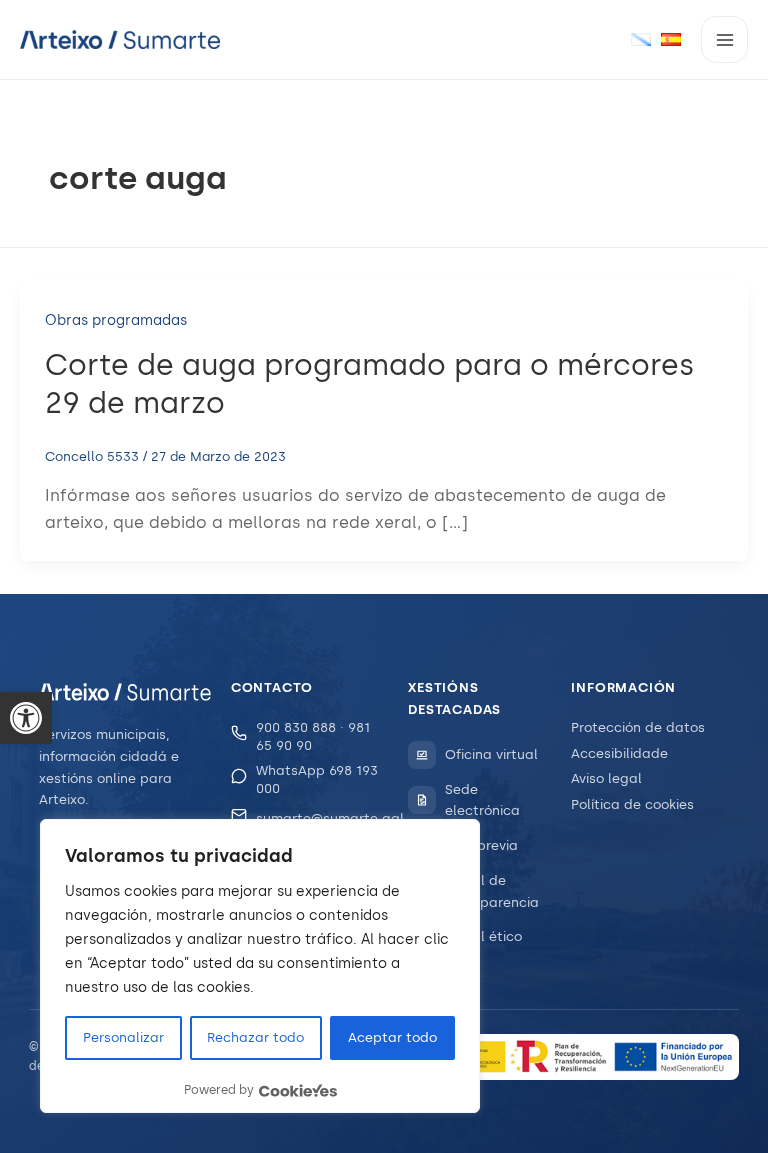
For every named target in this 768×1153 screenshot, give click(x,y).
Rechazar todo (255, 1037)
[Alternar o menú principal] (724, 39)
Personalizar (123, 1037)
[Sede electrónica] (422, 800)
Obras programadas (116, 320)
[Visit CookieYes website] (298, 1090)
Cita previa (481, 845)
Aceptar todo (392, 1037)
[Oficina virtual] (422, 755)
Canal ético (483, 936)
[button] (26, 718)
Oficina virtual (491, 754)
